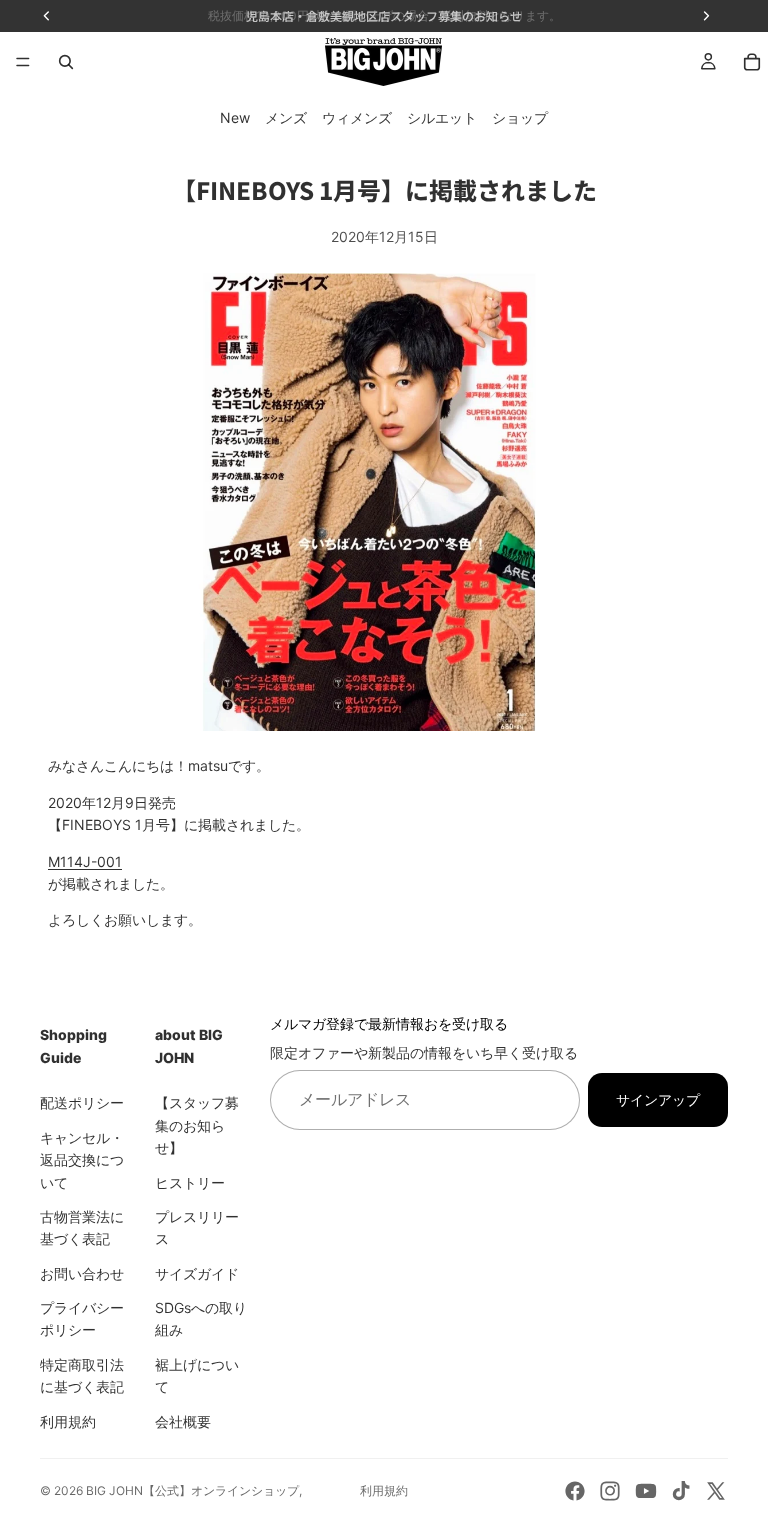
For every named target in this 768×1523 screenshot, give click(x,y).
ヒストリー (190, 1181)
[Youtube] (646, 1491)
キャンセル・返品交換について (82, 1160)
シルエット (442, 117)
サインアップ (658, 1098)
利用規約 (68, 1420)
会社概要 (183, 1420)
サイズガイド (197, 1272)
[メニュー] (23, 62)
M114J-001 (85, 861)
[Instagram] (610, 1491)
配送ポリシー (82, 1102)
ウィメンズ (357, 117)
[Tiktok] (681, 1491)
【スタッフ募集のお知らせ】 (197, 1125)
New (235, 117)
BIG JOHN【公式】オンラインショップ (192, 1490)
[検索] (66, 62)
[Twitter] (716, 1491)
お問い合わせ (82, 1272)
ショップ (520, 117)
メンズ (286, 117)
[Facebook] (575, 1491)
